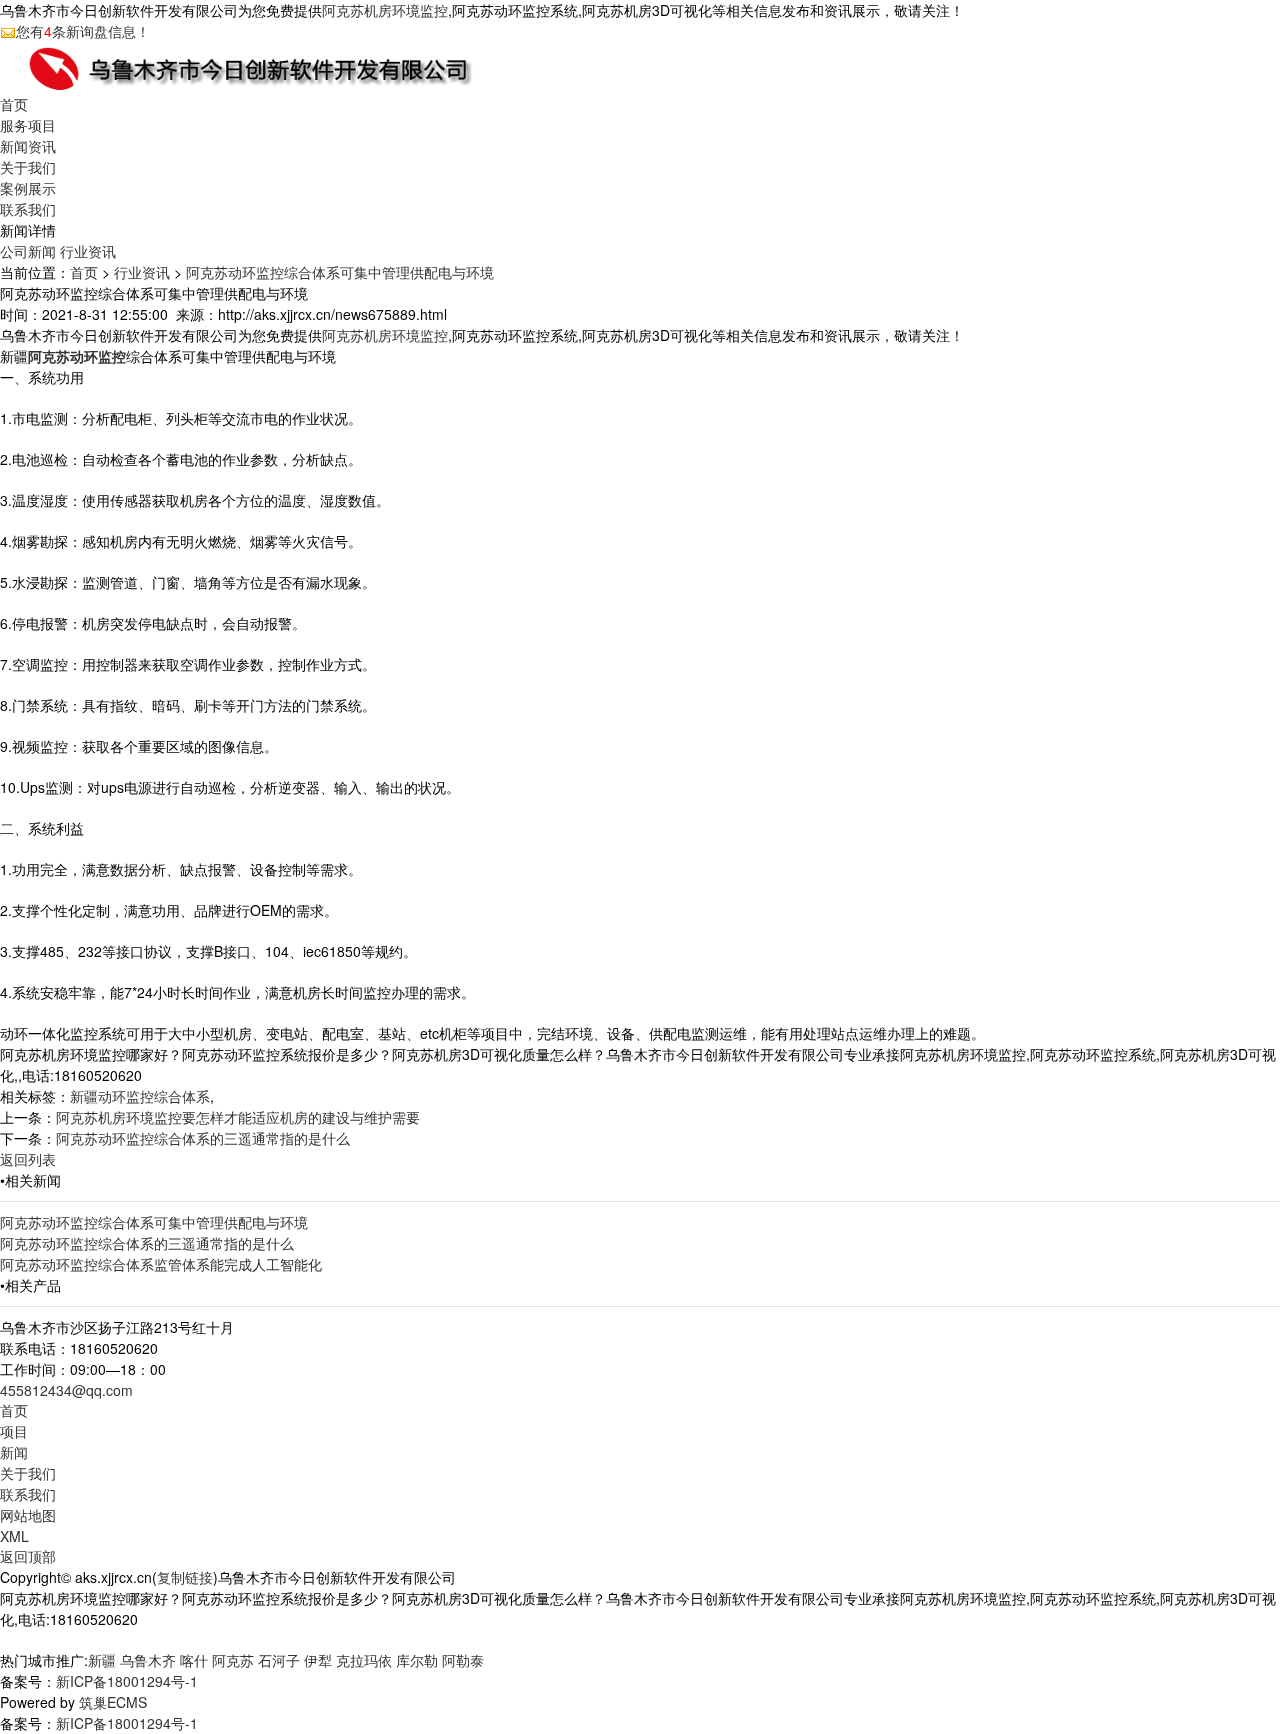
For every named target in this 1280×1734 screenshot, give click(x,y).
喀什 (194, 1660)
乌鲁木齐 (148, 1660)
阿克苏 (233, 1660)
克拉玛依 (364, 1660)
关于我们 (28, 167)
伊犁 (318, 1660)
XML (14, 1536)
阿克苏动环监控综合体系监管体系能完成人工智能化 (161, 1264)
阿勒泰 (463, 1660)
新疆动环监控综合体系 (140, 1096)
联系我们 (28, 209)
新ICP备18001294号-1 (127, 1681)
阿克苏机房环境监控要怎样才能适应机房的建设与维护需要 (238, 1117)
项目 (14, 1431)
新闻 (14, 1452)
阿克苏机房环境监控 (385, 10)
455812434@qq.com (66, 1390)
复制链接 (185, 1577)
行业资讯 (88, 251)
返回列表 (28, 1159)
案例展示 (28, 188)
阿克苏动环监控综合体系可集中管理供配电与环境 (340, 272)
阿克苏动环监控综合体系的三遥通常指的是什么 (203, 1138)
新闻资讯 (28, 146)
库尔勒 (417, 1660)
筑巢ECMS (113, 1702)
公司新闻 (28, 251)
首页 (14, 104)
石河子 (279, 1660)
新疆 (102, 1660)
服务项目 (28, 125)
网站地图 (28, 1515)
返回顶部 (28, 1556)
